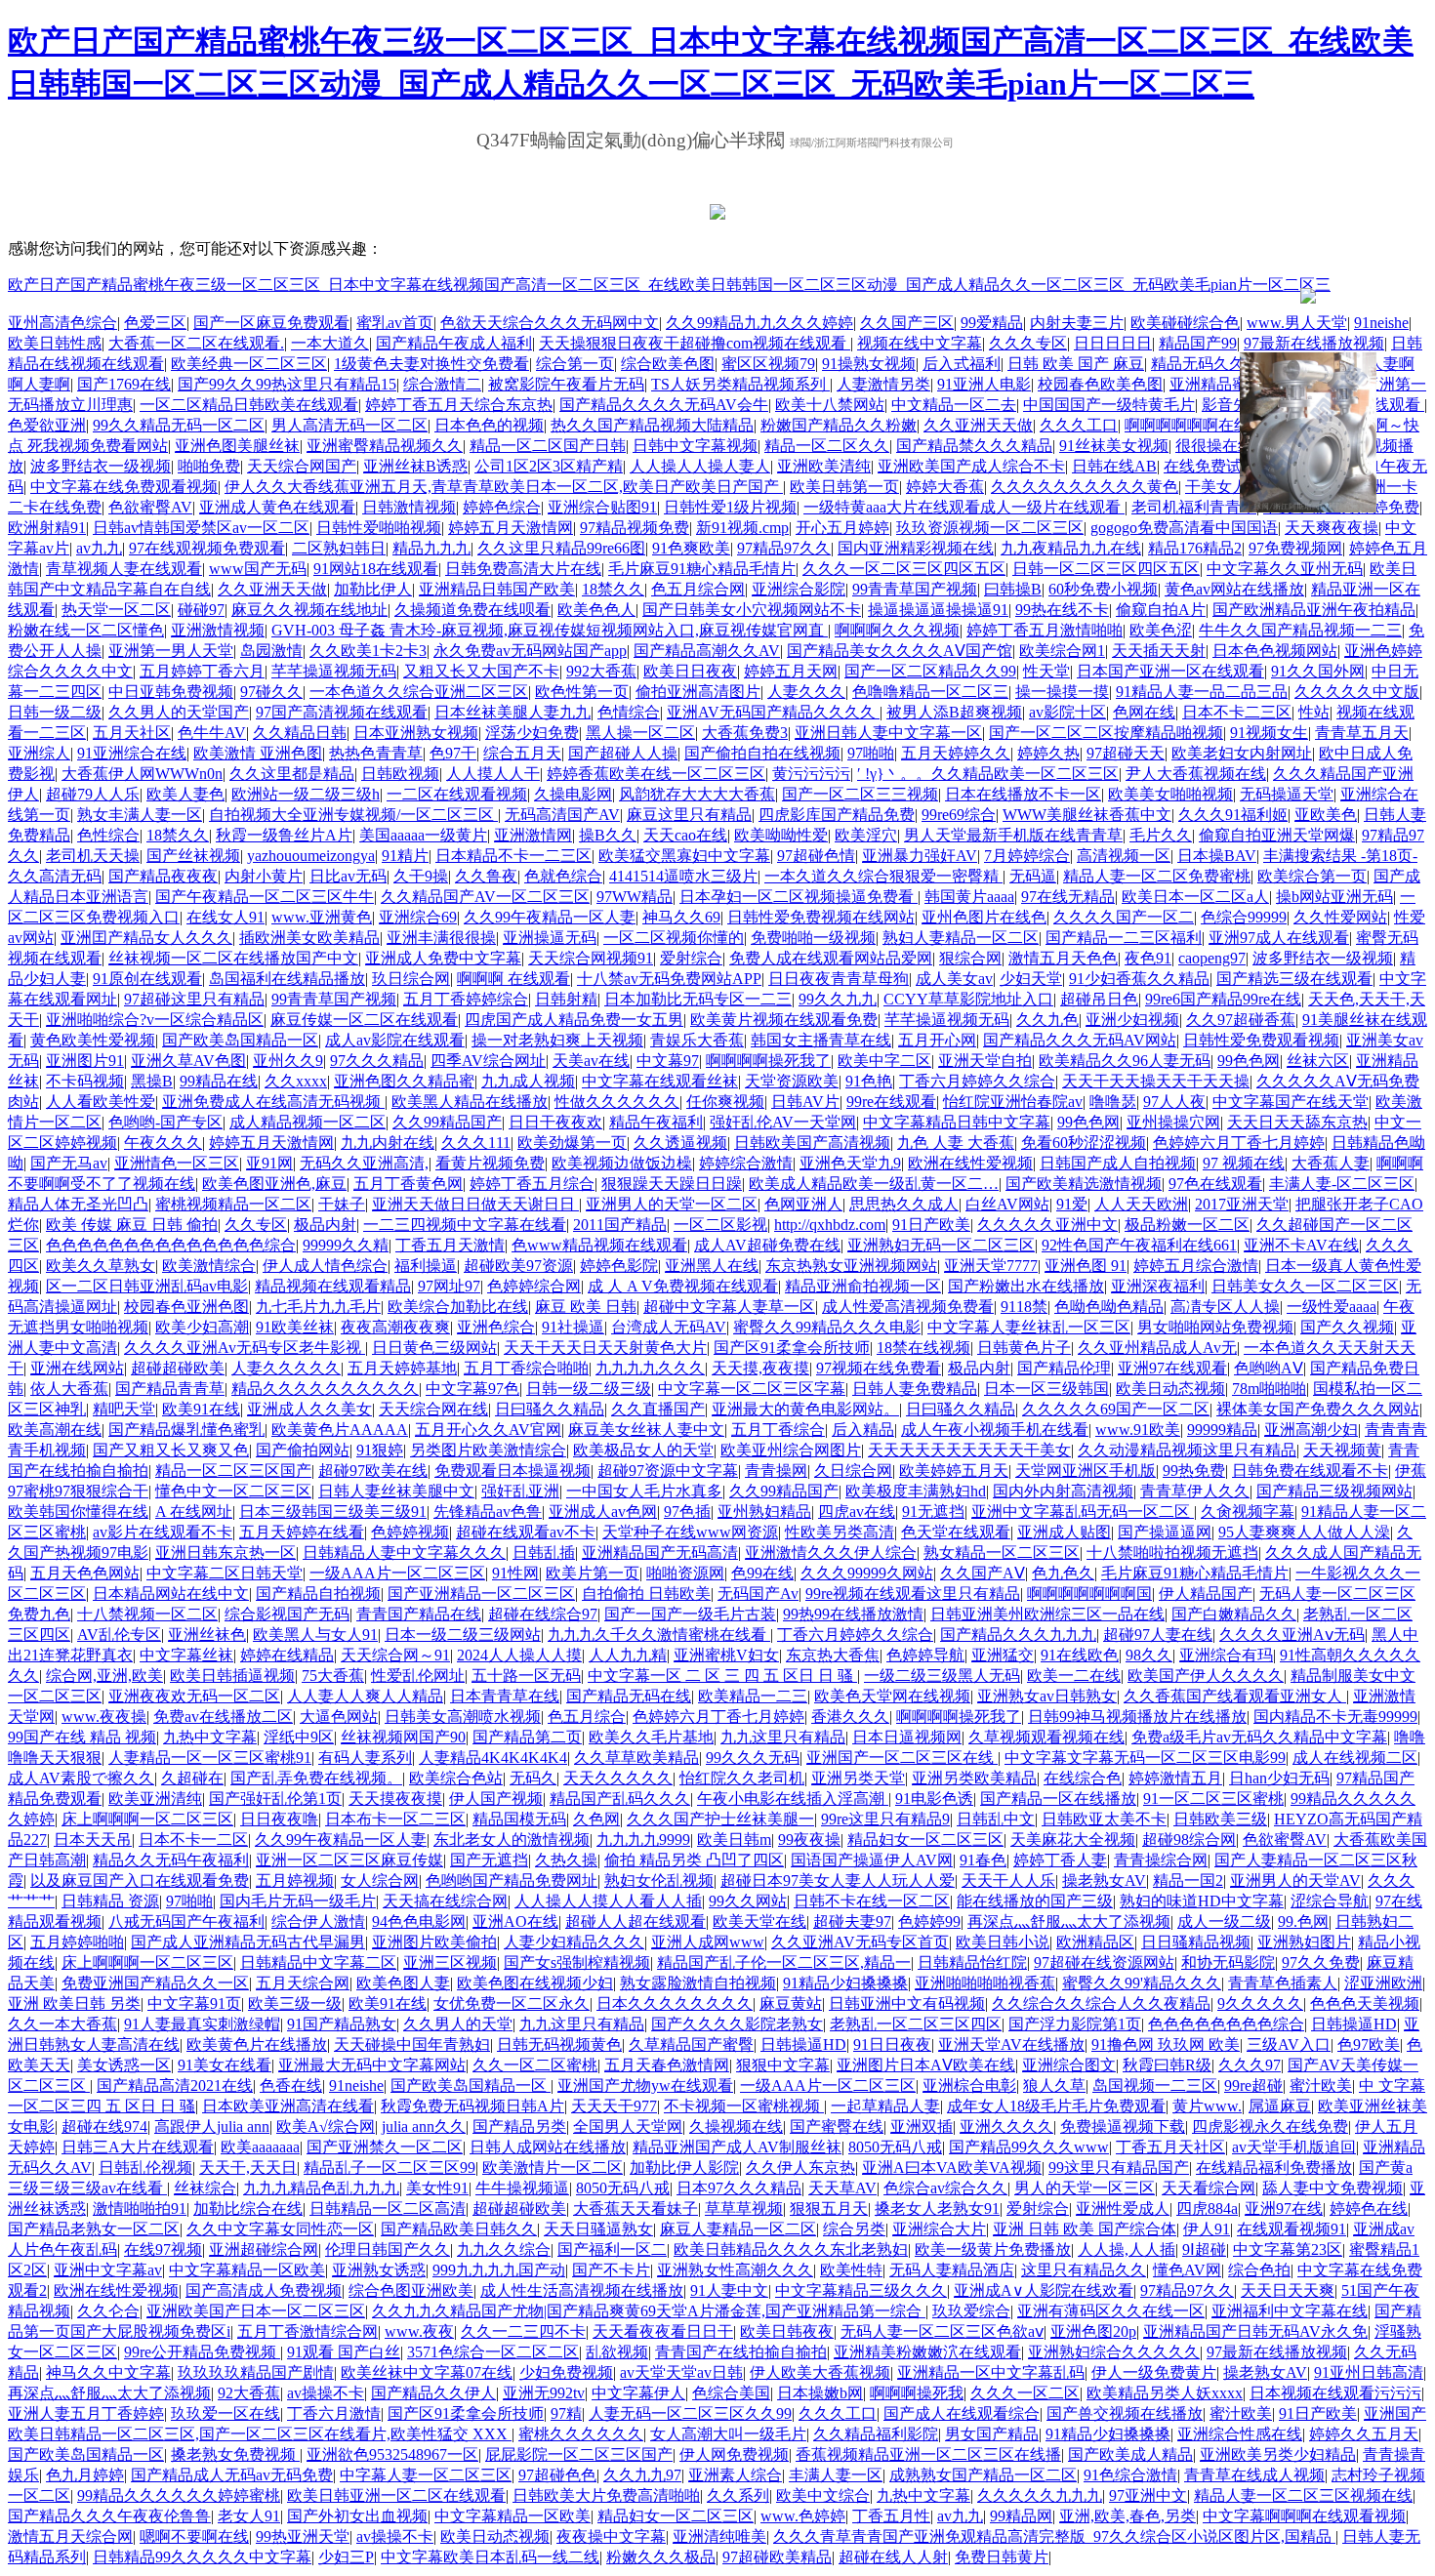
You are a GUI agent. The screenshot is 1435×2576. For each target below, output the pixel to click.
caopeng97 (1212, 958)
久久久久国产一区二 (1124, 917)
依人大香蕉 (69, 1389)
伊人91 (1207, 2229)
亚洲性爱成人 (1123, 2208)
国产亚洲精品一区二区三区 (481, 1594)
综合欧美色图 (668, 364)
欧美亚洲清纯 (155, 1799)
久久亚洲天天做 (978, 425)
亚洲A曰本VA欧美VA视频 (952, 2167)
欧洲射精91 (47, 528)
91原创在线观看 (147, 979)
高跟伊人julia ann (212, 2126)
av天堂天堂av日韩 (681, 2372)
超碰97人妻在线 (1158, 1635)
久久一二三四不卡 (523, 2331)
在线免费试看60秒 (1226, 466)
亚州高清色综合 (62, 323)
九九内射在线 (388, 1143)
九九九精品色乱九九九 (321, 2188)
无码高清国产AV (562, 815)
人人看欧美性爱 (101, 1102)
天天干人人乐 (1008, 1881)
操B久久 (608, 835)
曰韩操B (1013, 589)
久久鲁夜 (486, 876)
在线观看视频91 (1291, 2229)
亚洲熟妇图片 (1304, 1942)
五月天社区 (132, 733)
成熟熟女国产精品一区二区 (983, 2475)
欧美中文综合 (823, 2495)
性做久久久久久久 (617, 1102)
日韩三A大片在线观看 (138, 2147)
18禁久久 (613, 589)
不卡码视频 (85, 1081)
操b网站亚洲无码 (1334, 897)
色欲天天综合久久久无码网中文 (550, 323)
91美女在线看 (225, 2065)
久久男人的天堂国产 (179, 712)
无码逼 (1033, 876)
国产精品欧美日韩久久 (459, 2229)
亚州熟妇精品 (764, 1512)
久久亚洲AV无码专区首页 (860, 1942)
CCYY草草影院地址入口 (968, 999)
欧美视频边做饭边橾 (622, 1163)
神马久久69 (681, 917)
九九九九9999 (643, 1840)
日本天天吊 (93, 1840)
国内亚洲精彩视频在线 (916, 548)
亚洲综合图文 (1069, 2065)
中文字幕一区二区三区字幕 (752, 1389)
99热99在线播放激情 (853, 1614)
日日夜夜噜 (279, 1819)
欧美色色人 (596, 610)
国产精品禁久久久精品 (974, 446)
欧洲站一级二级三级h (306, 794)
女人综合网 (380, 1881)
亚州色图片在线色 (984, 917)
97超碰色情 (816, 856)
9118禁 (1024, 1307)
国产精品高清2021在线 (175, 2085)
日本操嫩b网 (820, 2393)
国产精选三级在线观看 (1294, 979)
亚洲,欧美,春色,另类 (1127, 2516)
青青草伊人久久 (1195, 1491)
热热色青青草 (376, 753)
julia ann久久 (424, 2126)
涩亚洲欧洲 (1383, 1983)
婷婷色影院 (619, 1266)
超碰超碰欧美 (178, 1368)
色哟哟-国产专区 (165, 1122)
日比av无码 (348, 876)
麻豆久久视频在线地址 (309, 610)
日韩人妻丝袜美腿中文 (396, 1491)
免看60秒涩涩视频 (1084, 1143)
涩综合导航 (1330, 1901)
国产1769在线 (124, 384)
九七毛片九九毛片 (318, 1307)
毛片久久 (1161, 835)
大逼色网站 (339, 1717)
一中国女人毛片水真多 (644, 1491)
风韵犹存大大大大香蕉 (697, 794)
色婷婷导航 (925, 1655)
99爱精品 (992, 323)
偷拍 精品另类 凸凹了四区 (694, 1860)
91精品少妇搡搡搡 (845, 1983)
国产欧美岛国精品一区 (240, 1040)
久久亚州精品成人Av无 (1157, 1348)
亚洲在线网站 (77, 1368)
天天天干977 (614, 2106)
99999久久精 (346, 1245)
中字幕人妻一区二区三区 (426, 2475)
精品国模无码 (519, 1819)
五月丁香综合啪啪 (526, 1368)
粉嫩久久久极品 (661, 2557)
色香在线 (291, 2085)
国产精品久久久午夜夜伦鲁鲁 (109, 2516)
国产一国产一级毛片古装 (690, 1614)
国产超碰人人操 (623, 753)
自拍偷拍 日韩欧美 (646, 1594)
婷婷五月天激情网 (511, 528)
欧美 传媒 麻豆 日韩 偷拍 (132, 1225)
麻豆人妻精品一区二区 (738, 2229)
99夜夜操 (809, 1840)
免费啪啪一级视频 (813, 938)
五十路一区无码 (526, 1676)
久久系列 (738, 2495)
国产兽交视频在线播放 (1125, 2413)
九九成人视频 (528, 1081)
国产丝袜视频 (193, 856)
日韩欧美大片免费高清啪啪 (606, 2495)
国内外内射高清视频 (1063, 1491)
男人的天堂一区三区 (1085, 2188)
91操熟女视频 (869, 364)
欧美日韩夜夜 (787, 2331)
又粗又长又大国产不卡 (481, 671)
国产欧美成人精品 (1130, 2454)
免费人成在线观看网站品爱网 (831, 958)
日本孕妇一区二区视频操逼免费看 (799, 897)
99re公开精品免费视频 (202, 2352)
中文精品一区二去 (954, 405)
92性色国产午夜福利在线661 (1139, 1245)
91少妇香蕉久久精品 (1139, 979)
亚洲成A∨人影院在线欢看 (1044, 2290)
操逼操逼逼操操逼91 (938, 610)
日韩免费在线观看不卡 (1310, 1471)
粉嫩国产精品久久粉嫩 (839, 425)
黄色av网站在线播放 (1234, 589)
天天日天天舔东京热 (1297, 1122)
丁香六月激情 (334, 2413)
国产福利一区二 (612, 2249)
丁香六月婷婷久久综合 (977, 1081)
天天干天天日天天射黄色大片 (605, 1348)
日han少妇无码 (1279, 1778)
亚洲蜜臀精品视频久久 (385, 446)
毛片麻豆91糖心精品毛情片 (702, 569)
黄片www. (1207, 2106)
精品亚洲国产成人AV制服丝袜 (737, 2147)
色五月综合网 (698, 589)
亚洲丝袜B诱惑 (415, 466)
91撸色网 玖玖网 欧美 (1166, 2044)
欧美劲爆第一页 (572, 1143)
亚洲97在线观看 (1172, 1368)
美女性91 (437, 2188)
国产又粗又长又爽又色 (171, 1450)
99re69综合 (959, 815)
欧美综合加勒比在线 (458, 1307)
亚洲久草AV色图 (188, 1061)
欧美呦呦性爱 (781, 835)
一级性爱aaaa (1332, 1307)
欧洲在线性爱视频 (970, 1163)
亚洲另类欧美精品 (974, 1778)
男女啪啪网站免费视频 (1215, 1327)
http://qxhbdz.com (830, 1225)
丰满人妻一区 (836, 2475)
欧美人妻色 (185, 794)
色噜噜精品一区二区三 (930, 692)
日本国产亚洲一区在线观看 (1170, 671)
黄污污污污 (811, 774)
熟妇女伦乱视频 (659, 1881)
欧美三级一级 (295, 2004)
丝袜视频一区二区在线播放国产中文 (233, 958)
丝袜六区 (1318, 1061)
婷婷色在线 (1369, 2208)
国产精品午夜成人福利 (454, 343)
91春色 (983, 1860)
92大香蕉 (249, 2393)
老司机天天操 (93, 856)
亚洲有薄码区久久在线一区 (1111, 2311)
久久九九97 (642, 2475)
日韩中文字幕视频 (695, 446)
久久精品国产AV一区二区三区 (485, 897)
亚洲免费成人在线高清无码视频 (273, 1102)
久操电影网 (573, 794)
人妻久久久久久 (286, 1368)
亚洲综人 (39, 753)
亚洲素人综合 (735, 2475)
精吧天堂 (124, 1409)
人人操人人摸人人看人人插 (608, 1901)
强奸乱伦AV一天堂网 (783, 1122)
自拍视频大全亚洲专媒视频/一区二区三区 (353, 815)
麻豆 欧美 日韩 (586, 1307)
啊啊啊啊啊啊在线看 (1195, 425)
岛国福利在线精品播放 (287, 979)
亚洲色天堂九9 (850, 1163)
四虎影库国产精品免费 (837, 815)
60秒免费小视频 (1103, 589)
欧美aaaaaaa (260, 2147)
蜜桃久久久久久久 (581, 2434)
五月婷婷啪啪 (77, 1942)
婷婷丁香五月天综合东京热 (459, 405)
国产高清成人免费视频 (264, 2290)
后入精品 (863, 1430)
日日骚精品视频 (1196, 1942)
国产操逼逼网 (1165, 1532)
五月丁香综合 (778, 1430)
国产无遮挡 (489, 1860)
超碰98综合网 (1189, 1840)
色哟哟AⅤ (1269, 1368)
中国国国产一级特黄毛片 (1109, 405)
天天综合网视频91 (591, 958)
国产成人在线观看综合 (962, 2413)
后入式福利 (962, 364)
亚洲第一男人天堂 (171, 651)
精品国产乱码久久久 (620, 1799)
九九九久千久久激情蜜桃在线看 (659, 1635)
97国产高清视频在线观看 (342, 712)
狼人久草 (1054, 2085)
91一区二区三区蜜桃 (1213, 1799)
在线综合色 (1083, 1778)
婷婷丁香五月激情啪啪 (1045, 630)
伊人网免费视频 (734, 2454)
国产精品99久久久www (1029, 2147)
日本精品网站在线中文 (171, 1594)
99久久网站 (748, 1901)
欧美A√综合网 (326, 2126)
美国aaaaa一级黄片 (423, 835)
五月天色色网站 (85, 1573)
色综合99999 (1244, 917)
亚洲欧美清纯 (824, 466)
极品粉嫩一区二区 (1187, 1225)
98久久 (1149, 1655)
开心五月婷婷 (842, 528)
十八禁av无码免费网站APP (669, 979)
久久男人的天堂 (458, 2024)
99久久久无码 (753, 1758)
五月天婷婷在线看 (302, 1532)
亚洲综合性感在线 (1240, 2434)
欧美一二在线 (1074, 1676)
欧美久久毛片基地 (651, 1737)
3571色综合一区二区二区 (493, 2352)
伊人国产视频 (496, 1799)
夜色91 (1148, 958)
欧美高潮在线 (55, 1430)
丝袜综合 (205, 2188)
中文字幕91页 (194, 2004)
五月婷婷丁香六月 (202, 671)
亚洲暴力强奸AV (920, 856)
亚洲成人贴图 (1064, 1532)
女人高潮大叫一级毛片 (728, 2434)
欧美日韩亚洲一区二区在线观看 (396, 2495)
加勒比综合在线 (248, 2208)
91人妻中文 (729, 2290)
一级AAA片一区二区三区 (397, 1573)
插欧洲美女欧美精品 (309, 938)
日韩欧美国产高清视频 (812, 1143)
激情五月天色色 (1063, 958)
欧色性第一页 (582, 692)
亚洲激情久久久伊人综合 (831, 1553)
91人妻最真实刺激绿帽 (202, 2024)
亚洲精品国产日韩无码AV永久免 (1255, 2331)
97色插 (687, 1512)
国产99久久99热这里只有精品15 (287, 384)
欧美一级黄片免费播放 (993, 2249)
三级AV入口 (1289, 2044)
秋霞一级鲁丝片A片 (284, 835)
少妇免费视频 (566, 2372)
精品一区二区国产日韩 (548, 446)
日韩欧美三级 (1220, 1819)
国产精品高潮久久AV (707, 651)
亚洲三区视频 (450, 1963)
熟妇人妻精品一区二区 (961, 938)
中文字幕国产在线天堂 (1291, 1102)
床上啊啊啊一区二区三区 (147, 1819)
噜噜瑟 (1113, 1102)
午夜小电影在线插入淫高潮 (793, 1799)
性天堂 (1046, 671)
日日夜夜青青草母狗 (839, 979)
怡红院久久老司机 (742, 1778)
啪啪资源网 (685, 1573)
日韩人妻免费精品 (915, 1389)
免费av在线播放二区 (223, 1717)
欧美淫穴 (866, 835)
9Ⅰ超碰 (1204, 2249)
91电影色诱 (934, 1799)
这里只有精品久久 (1084, 2270)
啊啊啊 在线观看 (513, 979)
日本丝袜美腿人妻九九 (512, 712)
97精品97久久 (784, 548)
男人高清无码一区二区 (349, 425)
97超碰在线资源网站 (1104, 1963)
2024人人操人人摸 (519, 1655)
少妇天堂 (1031, 979)
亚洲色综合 (496, 1327)
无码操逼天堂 (1287, 794)
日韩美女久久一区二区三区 (1305, 1286)
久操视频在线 (736, 2126)
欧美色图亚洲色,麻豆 (274, 1184)
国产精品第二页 (527, 1737)
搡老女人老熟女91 (937, 2208)
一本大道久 (330, 343)
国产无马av (69, 1163)
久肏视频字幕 (1248, 1512)
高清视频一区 (1124, 856)
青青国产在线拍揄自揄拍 (741, 2352)
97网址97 (449, 1286)
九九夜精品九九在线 (1071, 548)
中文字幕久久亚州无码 (1285, 569)
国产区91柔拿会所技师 (792, 1348)
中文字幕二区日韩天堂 (225, 1573)
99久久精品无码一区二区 (179, 425)
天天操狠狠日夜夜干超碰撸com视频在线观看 (695, 343)
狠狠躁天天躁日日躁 (672, 1184)
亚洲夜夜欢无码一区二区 (194, 1696)
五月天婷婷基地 (402, 1368)
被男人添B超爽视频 (954, 712)
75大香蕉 (333, 1676)
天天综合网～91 (395, 1655)
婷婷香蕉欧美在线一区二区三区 (656, 774)
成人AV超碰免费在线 (767, 1245)
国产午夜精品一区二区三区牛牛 (265, 897)
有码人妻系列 (365, 1758)
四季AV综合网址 (488, 1061)
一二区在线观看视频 (457, 794)
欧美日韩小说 (1003, 1942)
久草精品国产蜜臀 (691, 2044)
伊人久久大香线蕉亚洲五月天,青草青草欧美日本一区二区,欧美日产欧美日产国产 (504, 487)
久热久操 (566, 1860)
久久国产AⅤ (983, 1573)
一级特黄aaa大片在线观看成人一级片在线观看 (964, 507)
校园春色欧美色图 (1100, 384)
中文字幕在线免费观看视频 (124, 487)
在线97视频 (163, 2249)
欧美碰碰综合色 (1185, 323)
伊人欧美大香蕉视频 (820, 2372)
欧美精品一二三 (753, 1696)
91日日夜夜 (892, 2044)
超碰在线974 (104, 2126)
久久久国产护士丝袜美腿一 (720, 1819)
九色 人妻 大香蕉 (956, 1143)
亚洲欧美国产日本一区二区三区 (256, 2311)
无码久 (533, 1778)
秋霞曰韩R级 (1167, 2065)
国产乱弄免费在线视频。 (316, 1778)
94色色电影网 (419, 1922)
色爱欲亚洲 (47, 425)
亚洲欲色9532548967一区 (392, 2454)
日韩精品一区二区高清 (388, 2208)
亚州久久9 (288, 1061)
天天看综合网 (1209, 2188)
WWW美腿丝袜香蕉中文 (1087, 815)
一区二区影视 (720, 1225)
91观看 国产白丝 (344, 2352)
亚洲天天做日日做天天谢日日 (475, 1204)
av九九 (99, 548)
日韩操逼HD (1354, 2024)
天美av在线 (591, 1061)
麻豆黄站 (791, 2004)
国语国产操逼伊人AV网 (872, 1860)
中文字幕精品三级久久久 (861, 2290)
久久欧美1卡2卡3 (368, 651)
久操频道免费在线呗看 (472, 610)
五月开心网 (937, 1040)
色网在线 (1144, 712)
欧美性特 (851, 2270)
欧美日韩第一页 (844, 487)
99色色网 (1249, 1061)
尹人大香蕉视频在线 (1196, 774)
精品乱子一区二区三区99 (389, 2167)
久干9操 (421, 876)
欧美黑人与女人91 (315, 1635)
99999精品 (1222, 1430)
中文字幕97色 (472, 1389)
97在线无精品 (1068, 897)
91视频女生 (1269, 733)
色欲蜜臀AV (150, 507)
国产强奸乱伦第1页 (275, 1799)
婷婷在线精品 (287, 1655)
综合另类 (854, 2229)
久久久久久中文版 (1357, 692)
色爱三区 (155, 323)
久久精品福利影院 (876, 2434)
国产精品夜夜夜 (163, 876)
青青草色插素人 (1283, 1983)
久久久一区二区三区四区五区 (904, 569)
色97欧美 (1369, 2044)
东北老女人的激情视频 (512, 1840)
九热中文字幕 (210, 1737)
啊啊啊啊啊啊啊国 (1089, 1594)
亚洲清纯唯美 (719, 2536)
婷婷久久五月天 (1364, 2434)
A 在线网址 (194, 1512)
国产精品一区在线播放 (1058, 1799)
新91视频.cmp (742, 528)
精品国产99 (1198, 343)
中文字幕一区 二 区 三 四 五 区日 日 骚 (722, 1676)
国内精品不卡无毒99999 (1335, 1717)
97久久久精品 (377, 1061)
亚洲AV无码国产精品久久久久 (773, 712)
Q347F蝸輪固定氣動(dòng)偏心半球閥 (633, 140)
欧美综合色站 (456, 1778)
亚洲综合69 (418, 917)
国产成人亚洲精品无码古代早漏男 (248, 1942)
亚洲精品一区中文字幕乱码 (991, 2372)
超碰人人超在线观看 (635, 1922)
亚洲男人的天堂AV (1295, 1881)
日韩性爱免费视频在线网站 (821, 917)
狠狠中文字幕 (783, 2065)
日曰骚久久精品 (550, 1409)
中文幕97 (668, 1061)
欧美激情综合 (209, 1266)
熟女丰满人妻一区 (140, 815)
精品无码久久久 (1206, 364)
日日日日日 (1113, 343)
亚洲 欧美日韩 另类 (74, 2004)
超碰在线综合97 (543, 1614)
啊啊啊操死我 (917, 2393)
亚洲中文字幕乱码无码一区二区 (1083, 1512)
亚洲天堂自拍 (985, 1061)
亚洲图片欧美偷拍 (434, 1942)
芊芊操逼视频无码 (334, 671)
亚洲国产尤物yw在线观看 (645, 2085)
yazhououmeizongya (311, 856)
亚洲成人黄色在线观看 (277, 507)
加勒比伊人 (373, 589)
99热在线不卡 (1062, 610)
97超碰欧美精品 (777, 2557)
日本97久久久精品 (739, 2188)
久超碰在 (192, 1778)
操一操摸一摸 (1062, 692)
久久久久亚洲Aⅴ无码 (1292, 1635)
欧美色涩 (1161, 630)
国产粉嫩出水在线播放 (1026, 1286)
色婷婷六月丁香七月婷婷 (1239, 1143)
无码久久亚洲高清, (364, 1163)
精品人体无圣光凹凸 (78, 1204)
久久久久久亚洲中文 (1047, 1225)
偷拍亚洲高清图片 (698, 692)
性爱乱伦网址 (418, 1676)
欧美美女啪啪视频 (1170, 794)
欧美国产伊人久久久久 (1206, 1676)
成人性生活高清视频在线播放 (582, 2290)
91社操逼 (573, 1327)
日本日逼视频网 (907, 1737)
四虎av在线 (857, 1512)
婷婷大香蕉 (945, 487)
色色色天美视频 (1365, 2004)
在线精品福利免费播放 (1274, 2167)
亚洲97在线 (1284, 2208)
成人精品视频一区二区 (307, 1122)
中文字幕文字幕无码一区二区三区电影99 (1145, 1758)
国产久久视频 (1347, 1327)
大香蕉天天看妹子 (635, 2208)
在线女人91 (225, 917)
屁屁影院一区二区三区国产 (579, 2454)
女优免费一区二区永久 (512, 2004)
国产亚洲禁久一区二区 (385, 2147)
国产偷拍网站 (303, 1450)
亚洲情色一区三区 (177, 1163)
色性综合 (108, 835)
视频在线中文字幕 (920, 343)
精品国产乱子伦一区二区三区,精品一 (784, 1963)
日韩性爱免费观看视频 (1261, 1040)
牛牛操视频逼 (522, 2188)
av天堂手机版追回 (1294, 2147)
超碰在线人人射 (893, 2557)
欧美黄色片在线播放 (257, 2044)
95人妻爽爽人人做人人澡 (1304, 1532)
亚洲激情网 (533, 835)
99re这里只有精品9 (885, 1819)
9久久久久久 (1260, 2004)
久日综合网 (853, 1471)
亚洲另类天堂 (858, 1778)
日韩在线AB (1114, 466)
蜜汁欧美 (1321, 2085)
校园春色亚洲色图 (186, 1307)
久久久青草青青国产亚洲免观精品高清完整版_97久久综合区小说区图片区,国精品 (1054, 2536)
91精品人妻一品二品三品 (1202, 692)
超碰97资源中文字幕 (668, 1471)
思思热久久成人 (904, 1204)
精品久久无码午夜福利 (171, 1860)
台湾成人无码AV (669, 1327)
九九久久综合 (504, 2249)
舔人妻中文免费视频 (1332, 2188)
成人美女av (954, 979)
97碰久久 (271, 692)
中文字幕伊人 (638, 2393)
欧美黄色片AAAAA (340, 1430)
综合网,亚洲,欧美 (104, 1676)
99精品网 (1021, 2516)
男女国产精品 (992, 2434)
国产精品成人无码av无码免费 (232, 2475)
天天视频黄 (1342, 1450)
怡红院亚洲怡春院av (1013, 1102)
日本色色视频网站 (1275, 651)
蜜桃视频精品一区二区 (233, 1204)
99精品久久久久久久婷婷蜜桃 (179, 2495)
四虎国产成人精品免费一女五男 (574, 1020)
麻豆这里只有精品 (689, 815)
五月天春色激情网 (667, 2065)
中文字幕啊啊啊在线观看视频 (1304, 2516)
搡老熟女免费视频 (235, 2454)
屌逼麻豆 (1280, 2106)
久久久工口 (1079, 425)
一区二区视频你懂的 (674, 938)
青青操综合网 (1161, 1860)
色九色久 (1063, 1573)
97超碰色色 (557, 2475)
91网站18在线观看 (376, 569)
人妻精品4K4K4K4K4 (493, 1758)
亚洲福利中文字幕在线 (1290, 2311)
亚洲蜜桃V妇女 (726, 1655)
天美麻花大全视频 (1073, 1840)
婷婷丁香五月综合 (532, 1184)
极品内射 (325, 1225)
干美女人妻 (1224, 487)
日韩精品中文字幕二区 (318, 1963)
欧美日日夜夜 (690, 671)
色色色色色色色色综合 (1226, 2024)
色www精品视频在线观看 (599, 1245)
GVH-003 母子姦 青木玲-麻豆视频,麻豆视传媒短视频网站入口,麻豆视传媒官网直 (550, 630)
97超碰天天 (1126, 753)
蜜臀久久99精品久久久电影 (827, 1327)
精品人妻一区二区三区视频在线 (1303, 2495)
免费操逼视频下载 (1123, 2126)
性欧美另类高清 (840, 1532)
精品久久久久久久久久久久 (325, 1389)
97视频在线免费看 (879, 1368)
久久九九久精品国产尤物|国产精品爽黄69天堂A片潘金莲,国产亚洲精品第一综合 (649, 2311)
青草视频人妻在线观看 (124, 569)
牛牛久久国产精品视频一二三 (1300, 630)
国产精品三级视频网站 (1334, 1491)
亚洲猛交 (1003, 1655)
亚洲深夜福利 (1158, 1286)
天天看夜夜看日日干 (663, 2331)
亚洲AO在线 (515, 1922)
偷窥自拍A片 (1161, 610)
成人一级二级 (1224, 1922)
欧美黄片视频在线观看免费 (784, 1020)
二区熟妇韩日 (339, 548)
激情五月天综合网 (70, 2536)
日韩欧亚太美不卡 (1104, 1819)
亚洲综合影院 (799, 589)
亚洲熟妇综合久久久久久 (1114, 2352)
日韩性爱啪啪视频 (379, 528)
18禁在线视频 (923, 1348)
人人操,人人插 (1127, 2249)
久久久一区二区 (1025, 2393)
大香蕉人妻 (1331, 1163)
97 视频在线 (1244, 1163)
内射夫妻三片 (1077, 323)
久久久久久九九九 (1040, 2495)
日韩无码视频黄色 (559, 2044)
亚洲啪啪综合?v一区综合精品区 (155, 1020)
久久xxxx (296, 1081)
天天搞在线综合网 (445, 1901)
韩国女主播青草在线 (821, 1040)
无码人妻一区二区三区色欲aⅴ (942, 2331)
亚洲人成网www (708, 1942)
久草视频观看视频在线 (1046, 1737)
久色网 (596, 1819)
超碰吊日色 (1099, 999)
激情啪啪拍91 (140, 2208)
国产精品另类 (519, 2126)
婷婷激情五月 (1175, 1778)
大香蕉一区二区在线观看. (196, 343)
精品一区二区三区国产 (233, 1471)
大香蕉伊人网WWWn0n (142, 774)
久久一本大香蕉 (62, 2024)
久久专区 (256, 1225)
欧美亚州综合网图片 (791, 1450)
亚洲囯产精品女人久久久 (146, 938)
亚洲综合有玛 (1226, 1655)
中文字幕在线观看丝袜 (660, 1081)
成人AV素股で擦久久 (81, 1778)
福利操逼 (426, 1266)
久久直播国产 (658, 1409)
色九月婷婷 (85, 2475)
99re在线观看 (891, 1102)
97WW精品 (635, 897)
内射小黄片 (264, 876)
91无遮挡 (933, 1512)
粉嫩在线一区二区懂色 (86, 630)
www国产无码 (258, 569)
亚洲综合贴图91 (602, 507)
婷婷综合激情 (746, 1163)
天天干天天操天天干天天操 (1156, 1081)
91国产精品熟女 (342, 2024)
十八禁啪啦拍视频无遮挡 (1172, 1553)
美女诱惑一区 (124, 2065)
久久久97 (1250, 2065)
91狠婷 (380, 1450)
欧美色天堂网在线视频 (892, 1696)
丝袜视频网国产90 (403, 1737)
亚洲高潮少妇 (1311, 1430)
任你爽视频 (725, 1102)
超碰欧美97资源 (518, 1266)
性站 (1314, 712)
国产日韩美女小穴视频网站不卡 (752, 610)
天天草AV (842, 2188)
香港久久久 (850, 1717)
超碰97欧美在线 (373, 1471)
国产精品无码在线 (629, 1696)
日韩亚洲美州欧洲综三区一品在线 (1047, 1614)
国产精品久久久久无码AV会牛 (664, 405)
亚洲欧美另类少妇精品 (1278, 2454)
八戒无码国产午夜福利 (186, 1922)
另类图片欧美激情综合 (488, 1450)
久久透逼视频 (680, 1143)
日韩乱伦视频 (145, 2167)
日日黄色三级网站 (434, 1348)
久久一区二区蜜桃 (535, 2065)
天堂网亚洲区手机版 (1086, 1471)
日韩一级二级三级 (589, 1389)
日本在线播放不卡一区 (1023, 794)
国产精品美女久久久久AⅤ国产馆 (900, 651)
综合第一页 (575, 364)
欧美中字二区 (884, 1061)
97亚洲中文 (1148, 2495)
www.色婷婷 (803, 2516)
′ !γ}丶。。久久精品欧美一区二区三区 (988, 774)
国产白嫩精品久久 (1234, 1614)
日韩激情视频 (409, 507)
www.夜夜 (419, 2331)
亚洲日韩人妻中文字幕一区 (888, 733)
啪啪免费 (209, 466)
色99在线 (762, 1573)
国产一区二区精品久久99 (930, 671)
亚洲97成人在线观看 (1279, 938)
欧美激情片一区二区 (553, 2167)
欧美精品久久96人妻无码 (1125, 1061)
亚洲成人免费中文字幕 (443, 958)
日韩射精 (566, 999)
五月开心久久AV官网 (488, 1430)
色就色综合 (563, 876)
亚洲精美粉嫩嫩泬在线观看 (927, 2352)
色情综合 (629, 712)
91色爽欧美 (691, 548)
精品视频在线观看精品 (333, 1286)
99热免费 (1194, 1471)
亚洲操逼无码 (550, 938)
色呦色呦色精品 (1109, 1307)
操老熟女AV (1104, 1881)
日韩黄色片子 (1024, 1348)
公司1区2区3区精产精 (549, 466)
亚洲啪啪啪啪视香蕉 (985, 1983)
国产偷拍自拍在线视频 (762, 753)
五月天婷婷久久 (956, 753)
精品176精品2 (1195, 548)
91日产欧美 (931, 1225)
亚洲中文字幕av (108, 2270)
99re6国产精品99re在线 (1223, 999)
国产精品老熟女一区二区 (94, 2229)
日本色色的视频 (489, 425)
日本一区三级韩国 (1046, 1389)
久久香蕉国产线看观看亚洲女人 (1235, 1696)
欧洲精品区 (1095, 1942)
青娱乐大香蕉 (697, 1040)
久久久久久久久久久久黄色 (1085, 487)
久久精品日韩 (300, 733)
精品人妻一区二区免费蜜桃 (1157, 876)
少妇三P (346, 2557)
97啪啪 (871, 753)
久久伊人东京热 (800, 2167)
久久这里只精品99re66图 (561, 548)
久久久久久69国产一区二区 (1116, 1409)
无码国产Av (758, 1594)
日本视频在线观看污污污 (1335, 2393)
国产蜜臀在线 (837, 2126)
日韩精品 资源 (110, 1901)
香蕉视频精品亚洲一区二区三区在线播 (928, 2454)
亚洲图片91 (85, 1061)
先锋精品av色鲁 (488, 1512)
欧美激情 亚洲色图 (258, 753)
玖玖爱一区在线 (225, 2413)
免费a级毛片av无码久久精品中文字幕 (1259, 1737)
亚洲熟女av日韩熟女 (1047, 1696)
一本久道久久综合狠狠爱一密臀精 (883, 876)
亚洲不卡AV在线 (1301, 1245)
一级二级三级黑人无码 (942, 1676)
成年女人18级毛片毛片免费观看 (1056, 2106)
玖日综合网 (411, 979)
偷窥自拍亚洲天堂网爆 (1277, 835)
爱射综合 (691, 958)
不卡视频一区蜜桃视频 (744, 2106)
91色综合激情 (1130, 2475)
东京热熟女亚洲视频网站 (851, 1266)
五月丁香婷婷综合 (466, 999)
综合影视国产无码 (287, 1614)
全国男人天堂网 (628, 2126)
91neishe (1381, 323)
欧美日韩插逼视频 (232, 1676)
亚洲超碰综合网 (264, 2249)
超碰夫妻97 (852, 1922)
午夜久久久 (163, 1143)
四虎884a (1207, 2208)
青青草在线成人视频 (1254, 2475)
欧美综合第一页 (1312, 876)
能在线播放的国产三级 (1035, 1901)
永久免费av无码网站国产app (530, 651)
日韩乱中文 (996, 1819)
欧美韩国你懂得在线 (78, 1512)
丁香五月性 (891, 2516)
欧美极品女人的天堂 (643, 1450)
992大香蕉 (601, 671)
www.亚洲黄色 (322, 917)
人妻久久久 (806, 692)
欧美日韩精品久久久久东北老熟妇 (791, 2249)
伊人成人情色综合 (325, 1266)
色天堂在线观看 (956, 1532)
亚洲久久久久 (1006, 2126)
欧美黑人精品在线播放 (470, 1102)
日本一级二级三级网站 (463, 1635)
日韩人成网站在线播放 (548, 2147)
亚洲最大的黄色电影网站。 (805, 1409)
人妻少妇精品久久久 (574, 1942)
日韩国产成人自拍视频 (1118, 1163)
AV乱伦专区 (119, 1635)
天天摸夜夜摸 (395, 1799)
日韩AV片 (805, 1102)
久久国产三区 (907, 323)
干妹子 (342, 1204)
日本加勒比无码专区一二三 (698, 999)
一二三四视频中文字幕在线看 (465, 1225)
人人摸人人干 (493, 774)
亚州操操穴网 (1173, 1122)
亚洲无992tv (544, 2393)
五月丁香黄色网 (408, 1184)
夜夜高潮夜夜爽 (395, 1327)
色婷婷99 (929, 1922)
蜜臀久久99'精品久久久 (1142, 1983)
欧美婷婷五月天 (954, 1471)
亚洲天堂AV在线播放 (1011, 2044)
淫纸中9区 (299, 1737)
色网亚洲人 (803, 1204)
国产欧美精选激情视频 (1084, 1184)
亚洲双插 (922, 2126)
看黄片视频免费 (490, 1163)
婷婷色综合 (502, 507)
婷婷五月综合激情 (1196, 1266)
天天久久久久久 (618, 1778)
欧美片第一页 (593, 1573)
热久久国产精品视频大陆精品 (652, 425)
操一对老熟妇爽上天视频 (557, 1040)
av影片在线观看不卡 (163, 1532)
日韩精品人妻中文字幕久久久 (404, 1553)
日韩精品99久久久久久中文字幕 (202, 2557)
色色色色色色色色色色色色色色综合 (171, 1245)
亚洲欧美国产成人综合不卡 (971, 466)
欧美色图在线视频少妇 (535, 1983)
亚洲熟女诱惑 (379, 2270)
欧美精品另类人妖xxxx (1165, 2393)
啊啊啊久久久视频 (897, 630)
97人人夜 (1174, 1102)
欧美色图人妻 (403, 1983)
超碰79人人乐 (93, 794)
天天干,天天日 (248, 2167)
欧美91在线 (201, 1409)
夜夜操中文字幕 (611, 2536)
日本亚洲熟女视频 (416, 733)
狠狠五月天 (829, 2208)
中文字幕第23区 (1288, 2249)
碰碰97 (201, 610)
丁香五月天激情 (450, 1245)
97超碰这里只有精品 (194, 999)
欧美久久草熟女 (101, 1266)
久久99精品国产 (447, 1122)
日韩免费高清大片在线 (523, 569)
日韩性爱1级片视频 (730, 507)
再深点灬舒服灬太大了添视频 (1069, 1922)
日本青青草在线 (505, 1696)
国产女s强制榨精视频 (577, 1963)
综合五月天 (522, 753)
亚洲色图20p (1093, 2331)
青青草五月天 (1362, 733)
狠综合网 (970, 958)
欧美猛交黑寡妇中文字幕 (684, 856)
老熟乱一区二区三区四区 (916, 2024)
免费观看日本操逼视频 (512, 1471)
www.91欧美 (1138, 1430)
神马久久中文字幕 (108, 2372)
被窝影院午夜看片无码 (566, 384)
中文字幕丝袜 (186, 1655)
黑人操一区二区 (640, 733)
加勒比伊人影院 (684, 2167)
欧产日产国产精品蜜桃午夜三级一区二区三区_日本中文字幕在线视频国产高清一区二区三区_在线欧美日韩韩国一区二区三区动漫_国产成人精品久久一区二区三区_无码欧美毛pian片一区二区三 (669, 285)
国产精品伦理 (1064, 1368)
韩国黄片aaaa (969, 897)
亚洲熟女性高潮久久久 (735, 2270)
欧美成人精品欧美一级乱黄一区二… (874, 1184)
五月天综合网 (303, 1983)
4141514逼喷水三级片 (683, 876)
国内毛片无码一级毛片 (298, 1901)
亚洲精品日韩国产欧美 (497, 589)
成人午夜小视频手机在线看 (995, 1430)
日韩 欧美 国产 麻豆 (1076, 364)
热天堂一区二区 (116, 610)
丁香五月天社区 (1170, 2147)
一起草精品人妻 (885, 2106)
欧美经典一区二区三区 (249, 364)
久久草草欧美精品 (636, 1758)
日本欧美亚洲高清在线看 (288, 2106)
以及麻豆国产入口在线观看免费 (140, 1881)
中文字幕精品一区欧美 (247, 2270)
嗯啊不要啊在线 (194, 2536)
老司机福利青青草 (1194, 507)
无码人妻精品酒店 (952, 2270)
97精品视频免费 (635, 528)
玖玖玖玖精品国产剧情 (256, 2372)
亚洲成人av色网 (603, 1512)
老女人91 (249, 2516)
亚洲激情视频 (218, 630)
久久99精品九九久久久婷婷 (759, 323)
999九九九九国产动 (499, 2270)
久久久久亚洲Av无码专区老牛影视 (245, 1348)
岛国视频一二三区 (1155, 2085)
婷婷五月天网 (791, 671)
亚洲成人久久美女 (309, 1409)
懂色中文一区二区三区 (233, 1491)
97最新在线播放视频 (1277, 2352)
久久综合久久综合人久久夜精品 (1101, 2004)
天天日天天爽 (1288, 2290)
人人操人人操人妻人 (700, 466)
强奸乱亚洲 (520, 1491)
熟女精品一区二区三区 (1002, 1553)
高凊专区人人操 (1225, 1307)
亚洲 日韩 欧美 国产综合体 (1085, 2229)
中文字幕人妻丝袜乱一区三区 (1029, 1327)
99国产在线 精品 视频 (82, 1737)
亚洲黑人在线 (712, 1266)
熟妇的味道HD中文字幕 (1202, 1901)
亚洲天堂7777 (991, 1266)
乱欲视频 (617, 2352)
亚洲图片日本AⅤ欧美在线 (926, 2065)
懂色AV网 (1187, 2270)
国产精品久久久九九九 (1018, 1635)
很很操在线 (1214, 446)
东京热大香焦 (833, 1655)
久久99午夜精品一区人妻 (550, 917)
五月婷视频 (295, 1881)
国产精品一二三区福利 (1124, 938)
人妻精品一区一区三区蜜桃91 (210, 1758)
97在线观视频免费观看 (207, 548)
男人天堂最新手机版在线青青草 (1013, 835)
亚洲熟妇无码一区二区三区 (941, 1245)
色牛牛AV (212, 733)
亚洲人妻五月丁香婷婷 (86, 2413)
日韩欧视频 (400, 774)
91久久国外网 (1318, 671)
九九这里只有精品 (783, 1737)
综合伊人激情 (318, 1922)
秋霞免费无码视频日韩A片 (472, 2106)
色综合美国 (731, 2393)
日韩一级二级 (55, 712)
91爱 (1072, 1204)
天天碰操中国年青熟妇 (412, 2044)
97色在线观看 (1215, 1184)
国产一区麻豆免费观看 (271, 323)
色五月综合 (587, 1717)
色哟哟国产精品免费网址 (512, 1881)
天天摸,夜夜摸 (760, 1368)
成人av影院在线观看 (395, 1040)
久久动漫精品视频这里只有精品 (1187, 1450)
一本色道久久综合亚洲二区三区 (419, 692)
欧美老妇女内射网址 (1242, 753)
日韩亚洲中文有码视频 (907, 2004)
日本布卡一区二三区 (395, 1819)
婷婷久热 (1048, 753)
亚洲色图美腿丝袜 (237, 446)
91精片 (405, 856)
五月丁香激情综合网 (307, 2331)
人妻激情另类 (883, 384)
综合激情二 (442, 384)
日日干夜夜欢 (555, 1122)
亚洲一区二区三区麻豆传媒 (349, 1860)
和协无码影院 (1228, 1963)
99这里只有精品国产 (1119, 2167)
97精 (566, 2413)
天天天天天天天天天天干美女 (969, 1450)
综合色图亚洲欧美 (411, 2290)
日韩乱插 (544, 1553)
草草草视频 (744, 2208)
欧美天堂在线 (759, 1922)
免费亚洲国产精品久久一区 (155, 1983)
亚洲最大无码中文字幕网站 (372, 2065)
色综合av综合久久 (945, 2188)
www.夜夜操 (104, 1717)
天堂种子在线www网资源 (690, 1532)
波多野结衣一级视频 (101, 466)
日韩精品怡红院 (972, 1963)
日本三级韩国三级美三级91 (333, 1512)
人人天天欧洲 (1141, 1204)
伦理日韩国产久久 (388, 2249)
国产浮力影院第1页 (1075, 2024)
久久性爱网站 (1340, 917)
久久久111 (476, 1143)
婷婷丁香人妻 (1060, 1860)
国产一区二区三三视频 (860, 794)
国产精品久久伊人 (433, 2393)
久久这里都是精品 (292, 774)
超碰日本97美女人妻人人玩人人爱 (838, 1881)
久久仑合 (108, 2311)
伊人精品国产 (1206, 1594)
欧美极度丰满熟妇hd (916, 1491)
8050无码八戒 (895, 2147)
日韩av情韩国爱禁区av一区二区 (201, 528)
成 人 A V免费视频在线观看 (683, 1286)
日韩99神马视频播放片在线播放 (1137, 1717)
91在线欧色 (1080, 1655)
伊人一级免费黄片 (1154, 2372)
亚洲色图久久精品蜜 (404, 1081)
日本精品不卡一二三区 (513, 856)
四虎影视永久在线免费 (1270, 2126)
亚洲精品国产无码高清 (660, 1553)
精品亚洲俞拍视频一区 (863, 1286)
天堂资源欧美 (792, 1081)
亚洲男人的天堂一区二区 (672, 1204)
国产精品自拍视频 (318, 1594)
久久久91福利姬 (1233, 815)
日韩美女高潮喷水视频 (463, 1717)
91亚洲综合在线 (132, 753)
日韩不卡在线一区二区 (872, 1901)
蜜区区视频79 (768, 364)
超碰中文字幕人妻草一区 (729, 1307)
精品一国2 (1188, 1881)
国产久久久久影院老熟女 (737, 2024)
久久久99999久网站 (867, 1573)
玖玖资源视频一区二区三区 (990, 528)
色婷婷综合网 (534, 1286)
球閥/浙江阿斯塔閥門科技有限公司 (872, 143)
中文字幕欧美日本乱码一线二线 (490, 2557)
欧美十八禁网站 (830, 405)
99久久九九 (838, 999)
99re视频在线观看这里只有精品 (913, 1594)
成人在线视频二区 (1355, 1758)
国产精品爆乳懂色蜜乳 (186, 1430)
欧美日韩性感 (55, 343)
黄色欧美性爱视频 (93, 1040)
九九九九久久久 (650, 1368)
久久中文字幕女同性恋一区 (280, 2229)
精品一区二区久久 (827, 446)
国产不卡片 (611, 2270)
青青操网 (776, 1471)
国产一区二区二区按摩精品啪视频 (1106, 733)
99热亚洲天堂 (303, 2536)
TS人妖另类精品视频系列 (740, 384)
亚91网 (269, 1163)
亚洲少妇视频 (1132, 1020)
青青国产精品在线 (419, 1614)
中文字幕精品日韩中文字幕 (957, 1122)
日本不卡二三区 (1237, 712)
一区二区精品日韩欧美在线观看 (249, 405)
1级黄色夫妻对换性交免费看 (431, 364)
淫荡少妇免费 (532, 733)
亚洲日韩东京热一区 (225, 1553)
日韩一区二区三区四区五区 (1106, 569)
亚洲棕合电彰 (969, 2085)
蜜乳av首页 (395, 323)
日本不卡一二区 (193, 1840)
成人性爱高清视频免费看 (908, 1307)
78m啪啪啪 (1269, 1389)
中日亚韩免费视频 (171, 692)
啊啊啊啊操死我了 (768, 1061)
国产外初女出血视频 (357, 2516)
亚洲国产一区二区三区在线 (902, 1758)
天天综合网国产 (302, 466)
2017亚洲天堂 (1242, 1204)
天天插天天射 (1159, 651)
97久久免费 (1321, 1963)
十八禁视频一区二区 (147, 1614)
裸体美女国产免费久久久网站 (1318, 1409)
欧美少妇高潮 (202, 1327)
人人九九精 (628, 1655)
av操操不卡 (326, 2393)
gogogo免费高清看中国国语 (1184, 528)
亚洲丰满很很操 (441, 938)
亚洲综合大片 (939, 2229)
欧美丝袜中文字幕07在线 (427, 2372)
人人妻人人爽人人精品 (365, 1696)
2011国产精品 (620, 1225)
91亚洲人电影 (984, 384)
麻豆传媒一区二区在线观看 (364, 1020)
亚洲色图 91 (1086, 1266)
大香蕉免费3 (745, 733)
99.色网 (1303, 1922)
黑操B (152, 1081)
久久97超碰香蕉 (1241, 1020)
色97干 (453, 753)
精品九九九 (431, 548)
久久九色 (1047, 1020)
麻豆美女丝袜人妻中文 (646, 1430)
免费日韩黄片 (1002, 2557)
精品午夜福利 (656, 1122)
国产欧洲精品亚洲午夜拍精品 (1314, 610)
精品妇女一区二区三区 (925, 1840)
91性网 (515, 1573)
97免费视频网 (1295, 548)
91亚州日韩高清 (1369, 2372)
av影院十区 (1067, 712)
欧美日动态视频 (1170, 1389)
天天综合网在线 (433, 1409)
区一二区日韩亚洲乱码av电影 (147, 1286)
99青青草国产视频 (915, 589)
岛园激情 (271, 651)
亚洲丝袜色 (207, 1635)
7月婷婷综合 (1027, 856)
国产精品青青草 (170, 1389)
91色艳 (869, 1081)
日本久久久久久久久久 (675, 2004)
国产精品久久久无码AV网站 (1080, 1040)
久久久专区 (1028, 343)
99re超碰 (1253, 2085)
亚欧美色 (1326, 815)
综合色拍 (1259, 2270)
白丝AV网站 (1007, 1204)
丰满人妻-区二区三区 (1342, 1184)
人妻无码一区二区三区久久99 (690, 2413)
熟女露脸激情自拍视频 (698, 1983)
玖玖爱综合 (971, 2311)
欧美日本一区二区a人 (1195, 897)
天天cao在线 (685, 835)
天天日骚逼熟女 (598, 2229)
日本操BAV (1217, 856)
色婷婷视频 (410, 1532)
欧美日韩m (734, 1840)
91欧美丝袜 (295, 1327)
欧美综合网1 (1062, 651)
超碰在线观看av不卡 (526, 1532)
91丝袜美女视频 (1114, 446)
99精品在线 (219, 1081)
